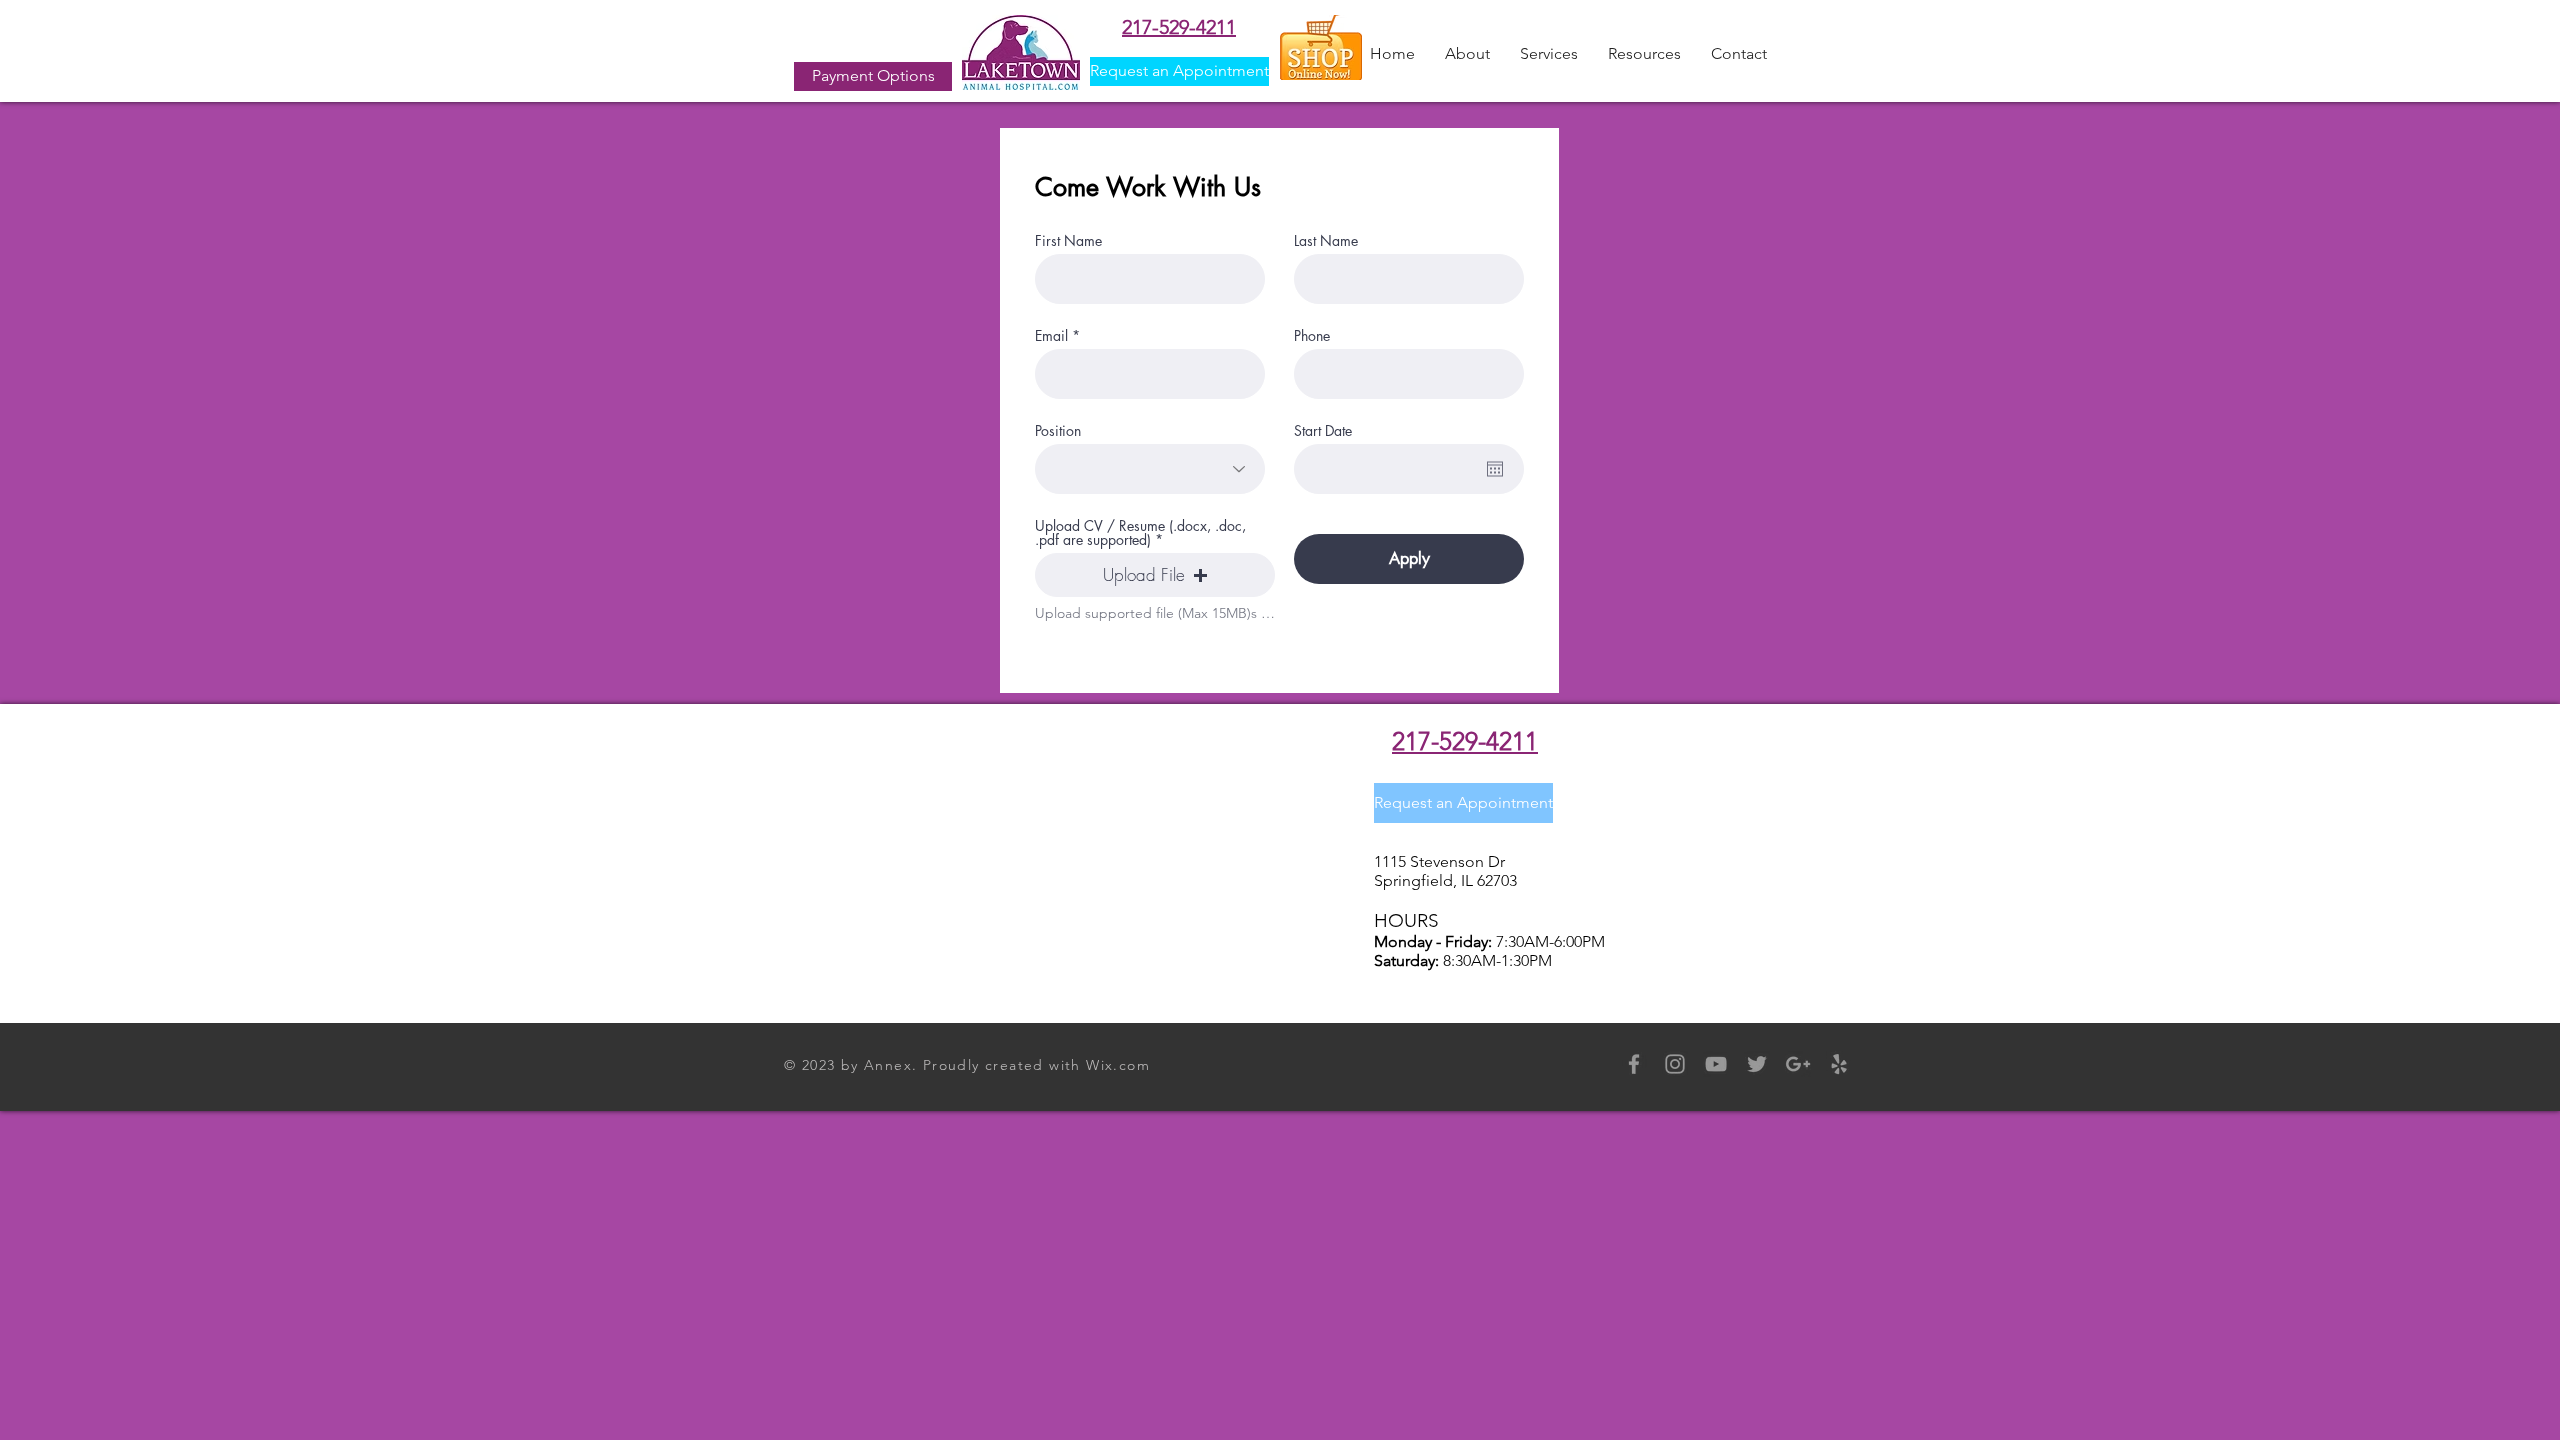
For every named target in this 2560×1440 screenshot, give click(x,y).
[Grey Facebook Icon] (1634, 1064)
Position (1058, 431)
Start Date (1323, 431)
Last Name (1326, 241)
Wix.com (1118, 1065)
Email (1051, 336)
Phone (1312, 336)
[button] (1467, 54)
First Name (1068, 241)
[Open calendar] (1495, 469)
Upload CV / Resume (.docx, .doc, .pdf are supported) (1140, 533)
